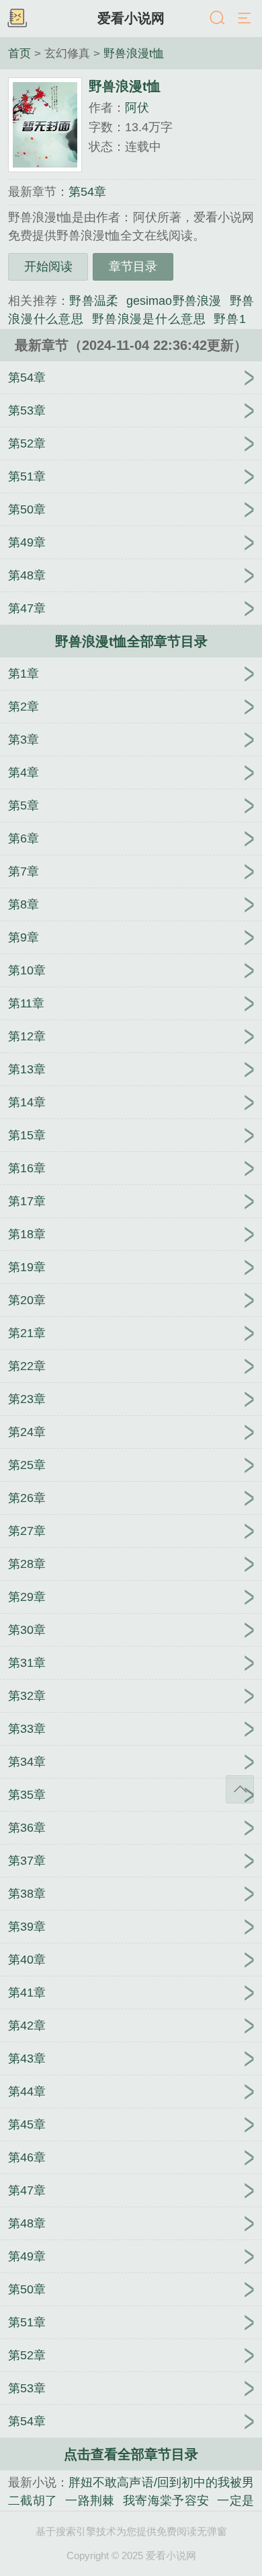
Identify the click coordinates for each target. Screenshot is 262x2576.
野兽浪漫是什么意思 (149, 319)
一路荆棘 (90, 2501)
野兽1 (230, 319)
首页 (19, 53)
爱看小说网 (131, 18)
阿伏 (137, 108)
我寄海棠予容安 (166, 2501)
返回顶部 (240, 1789)
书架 (17, 19)
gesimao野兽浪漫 (174, 301)
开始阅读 (48, 266)
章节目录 (133, 266)
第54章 (87, 192)
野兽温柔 (94, 301)
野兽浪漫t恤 (134, 53)
